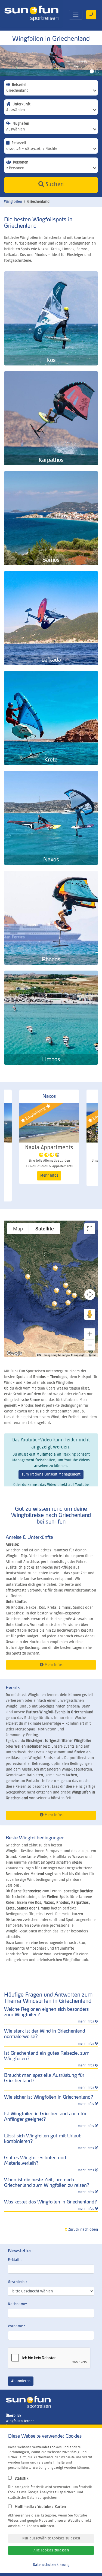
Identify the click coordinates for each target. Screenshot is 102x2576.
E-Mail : (15, 2260)
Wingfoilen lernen (20, 2421)
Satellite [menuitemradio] (45, 1229)
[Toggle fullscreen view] (90, 1229)
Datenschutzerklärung (51, 2565)
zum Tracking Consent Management (51, 1474)
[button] (69, 1292)
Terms (92, 1355)
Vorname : (17, 2326)
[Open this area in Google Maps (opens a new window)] (14, 1354)
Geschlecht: (18, 2282)
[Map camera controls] (90, 1295)
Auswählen (16, 110)
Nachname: (18, 2304)
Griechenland (17, 91)
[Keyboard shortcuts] (39, 1355)
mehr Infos (86, 2022)
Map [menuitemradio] (18, 1229)
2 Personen (15, 168)
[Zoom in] (90, 1334)
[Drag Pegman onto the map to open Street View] (90, 1314)
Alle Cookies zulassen (51, 2550)
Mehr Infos (49, 1177)
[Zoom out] (90, 1345)
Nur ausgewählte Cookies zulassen (51, 2538)
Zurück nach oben (83, 2230)
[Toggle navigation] (76, 15)
